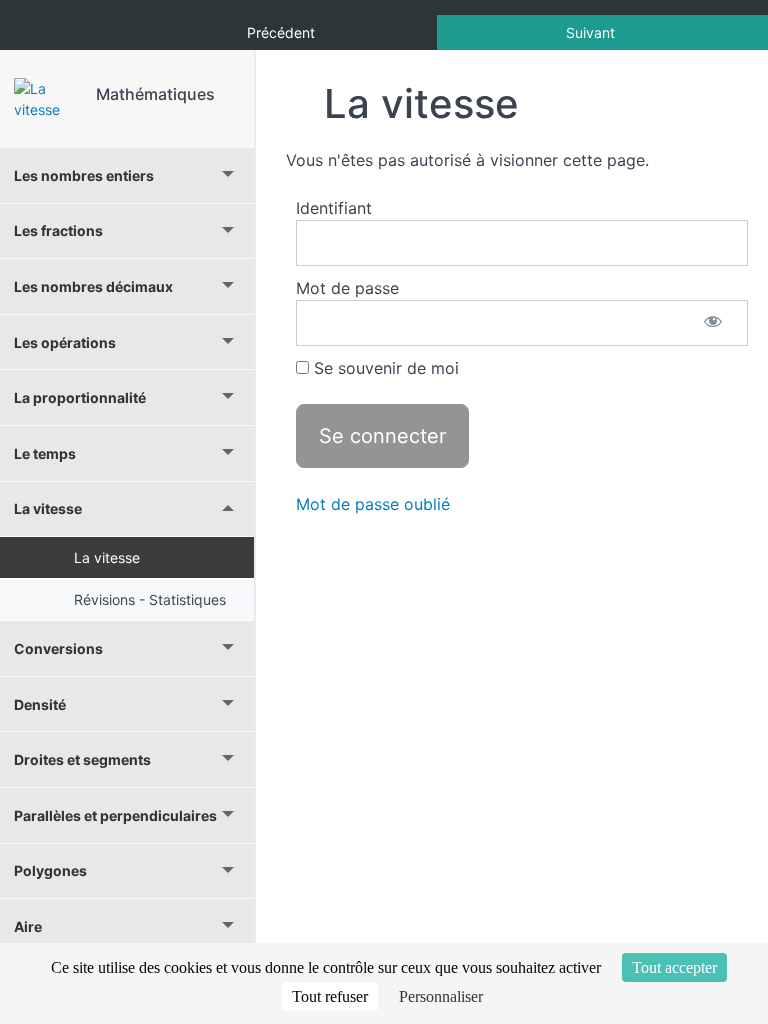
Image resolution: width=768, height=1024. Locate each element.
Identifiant (334, 208)
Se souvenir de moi (384, 368)
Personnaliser (441, 996)
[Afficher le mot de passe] (713, 323)
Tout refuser (330, 996)
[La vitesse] (48, 99)
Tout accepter (674, 967)
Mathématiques (155, 94)
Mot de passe (347, 288)
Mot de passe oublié (373, 504)
